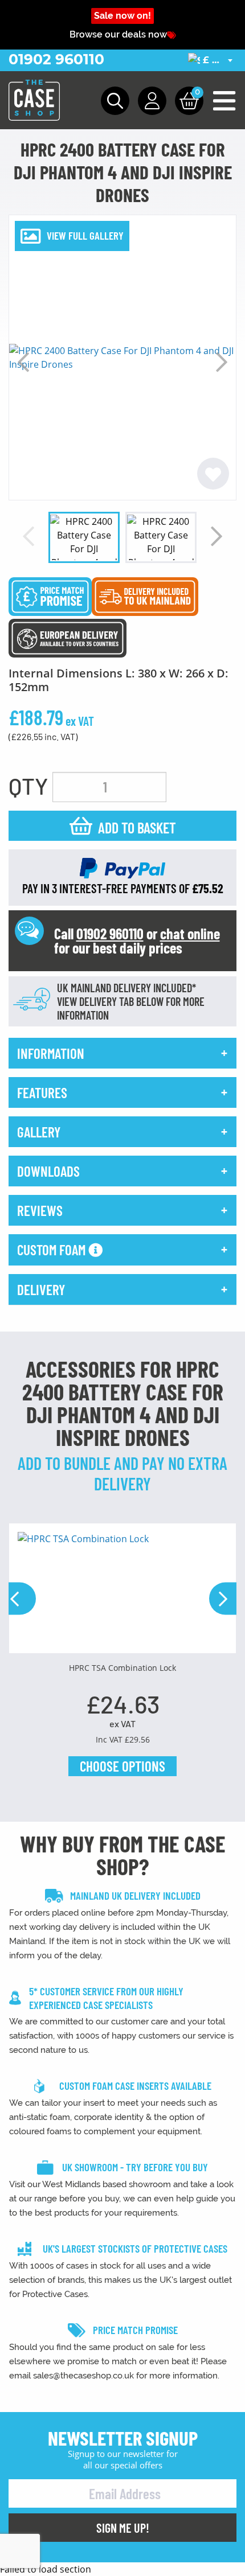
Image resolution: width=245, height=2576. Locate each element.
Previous (23, 362)
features (42, 1092)
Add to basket (137, 827)
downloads (48, 1171)
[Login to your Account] (152, 101)
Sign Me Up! (123, 2528)
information (51, 1053)
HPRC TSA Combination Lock (122, 1668)
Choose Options (122, 1766)
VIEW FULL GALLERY (85, 235)
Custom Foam (53, 1250)
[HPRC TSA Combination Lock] (122, 1593)
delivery (41, 1289)
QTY (28, 786)
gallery (39, 1132)
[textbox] (212, 61)
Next (222, 362)
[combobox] (212, 60)
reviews (40, 1210)
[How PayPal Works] (122, 867)
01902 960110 (56, 59)
